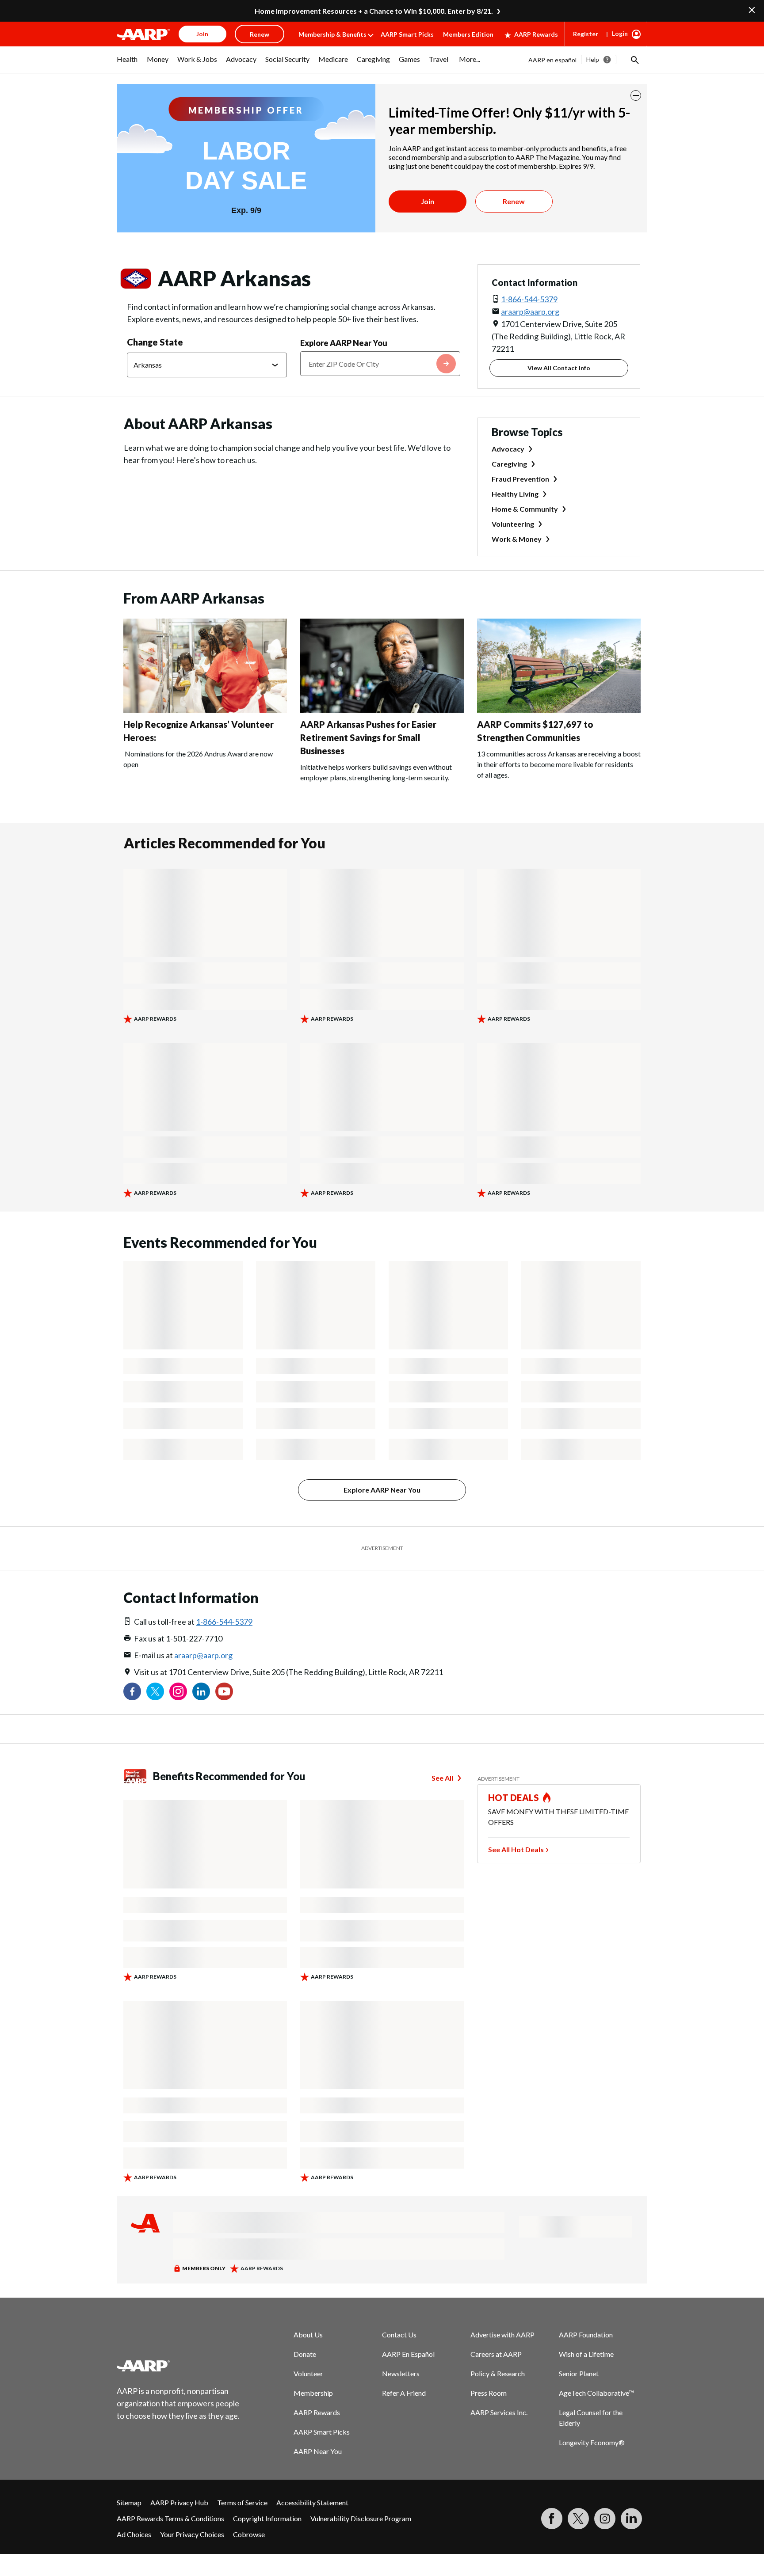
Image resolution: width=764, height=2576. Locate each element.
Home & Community (525, 509)
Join (428, 201)
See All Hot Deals (516, 1849)
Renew (514, 201)
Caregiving (509, 464)
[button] (634, 60)
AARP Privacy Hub (179, 2502)
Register (586, 34)
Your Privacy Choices (192, 2534)
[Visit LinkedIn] (631, 2519)
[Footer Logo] (179, 2366)
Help (593, 59)
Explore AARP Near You (344, 343)
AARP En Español (408, 2354)
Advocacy (508, 449)
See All (442, 1778)
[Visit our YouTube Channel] (224, 1691)
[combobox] (380, 364)
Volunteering (513, 524)
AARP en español (552, 60)
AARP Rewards (536, 34)
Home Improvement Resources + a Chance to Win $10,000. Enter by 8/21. (374, 11)
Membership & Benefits (332, 34)
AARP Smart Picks (407, 34)
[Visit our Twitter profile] (155, 1691)
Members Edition (468, 34)
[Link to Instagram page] (178, 1691)
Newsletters (401, 2373)
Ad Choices (134, 2534)
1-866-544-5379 (529, 299)
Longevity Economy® (592, 2442)
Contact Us (399, 2335)
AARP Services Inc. (499, 2412)
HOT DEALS (514, 1797)
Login (620, 33)
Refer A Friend (404, 2393)
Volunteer (308, 2373)
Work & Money (517, 539)
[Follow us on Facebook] (132, 1691)
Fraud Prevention (520, 479)
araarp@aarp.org (530, 312)
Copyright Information (267, 2518)
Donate (305, 2354)
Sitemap (129, 2502)
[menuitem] (127, 64)
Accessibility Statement (312, 2502)
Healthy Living (515, 494)
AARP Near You (318, 2451)
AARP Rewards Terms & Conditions (170, 2518)
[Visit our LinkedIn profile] (201, 1691)
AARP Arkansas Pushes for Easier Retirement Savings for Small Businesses (368, 737)
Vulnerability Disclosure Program (361, 2518)
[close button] (636, 95)
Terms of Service (242, 2502)
